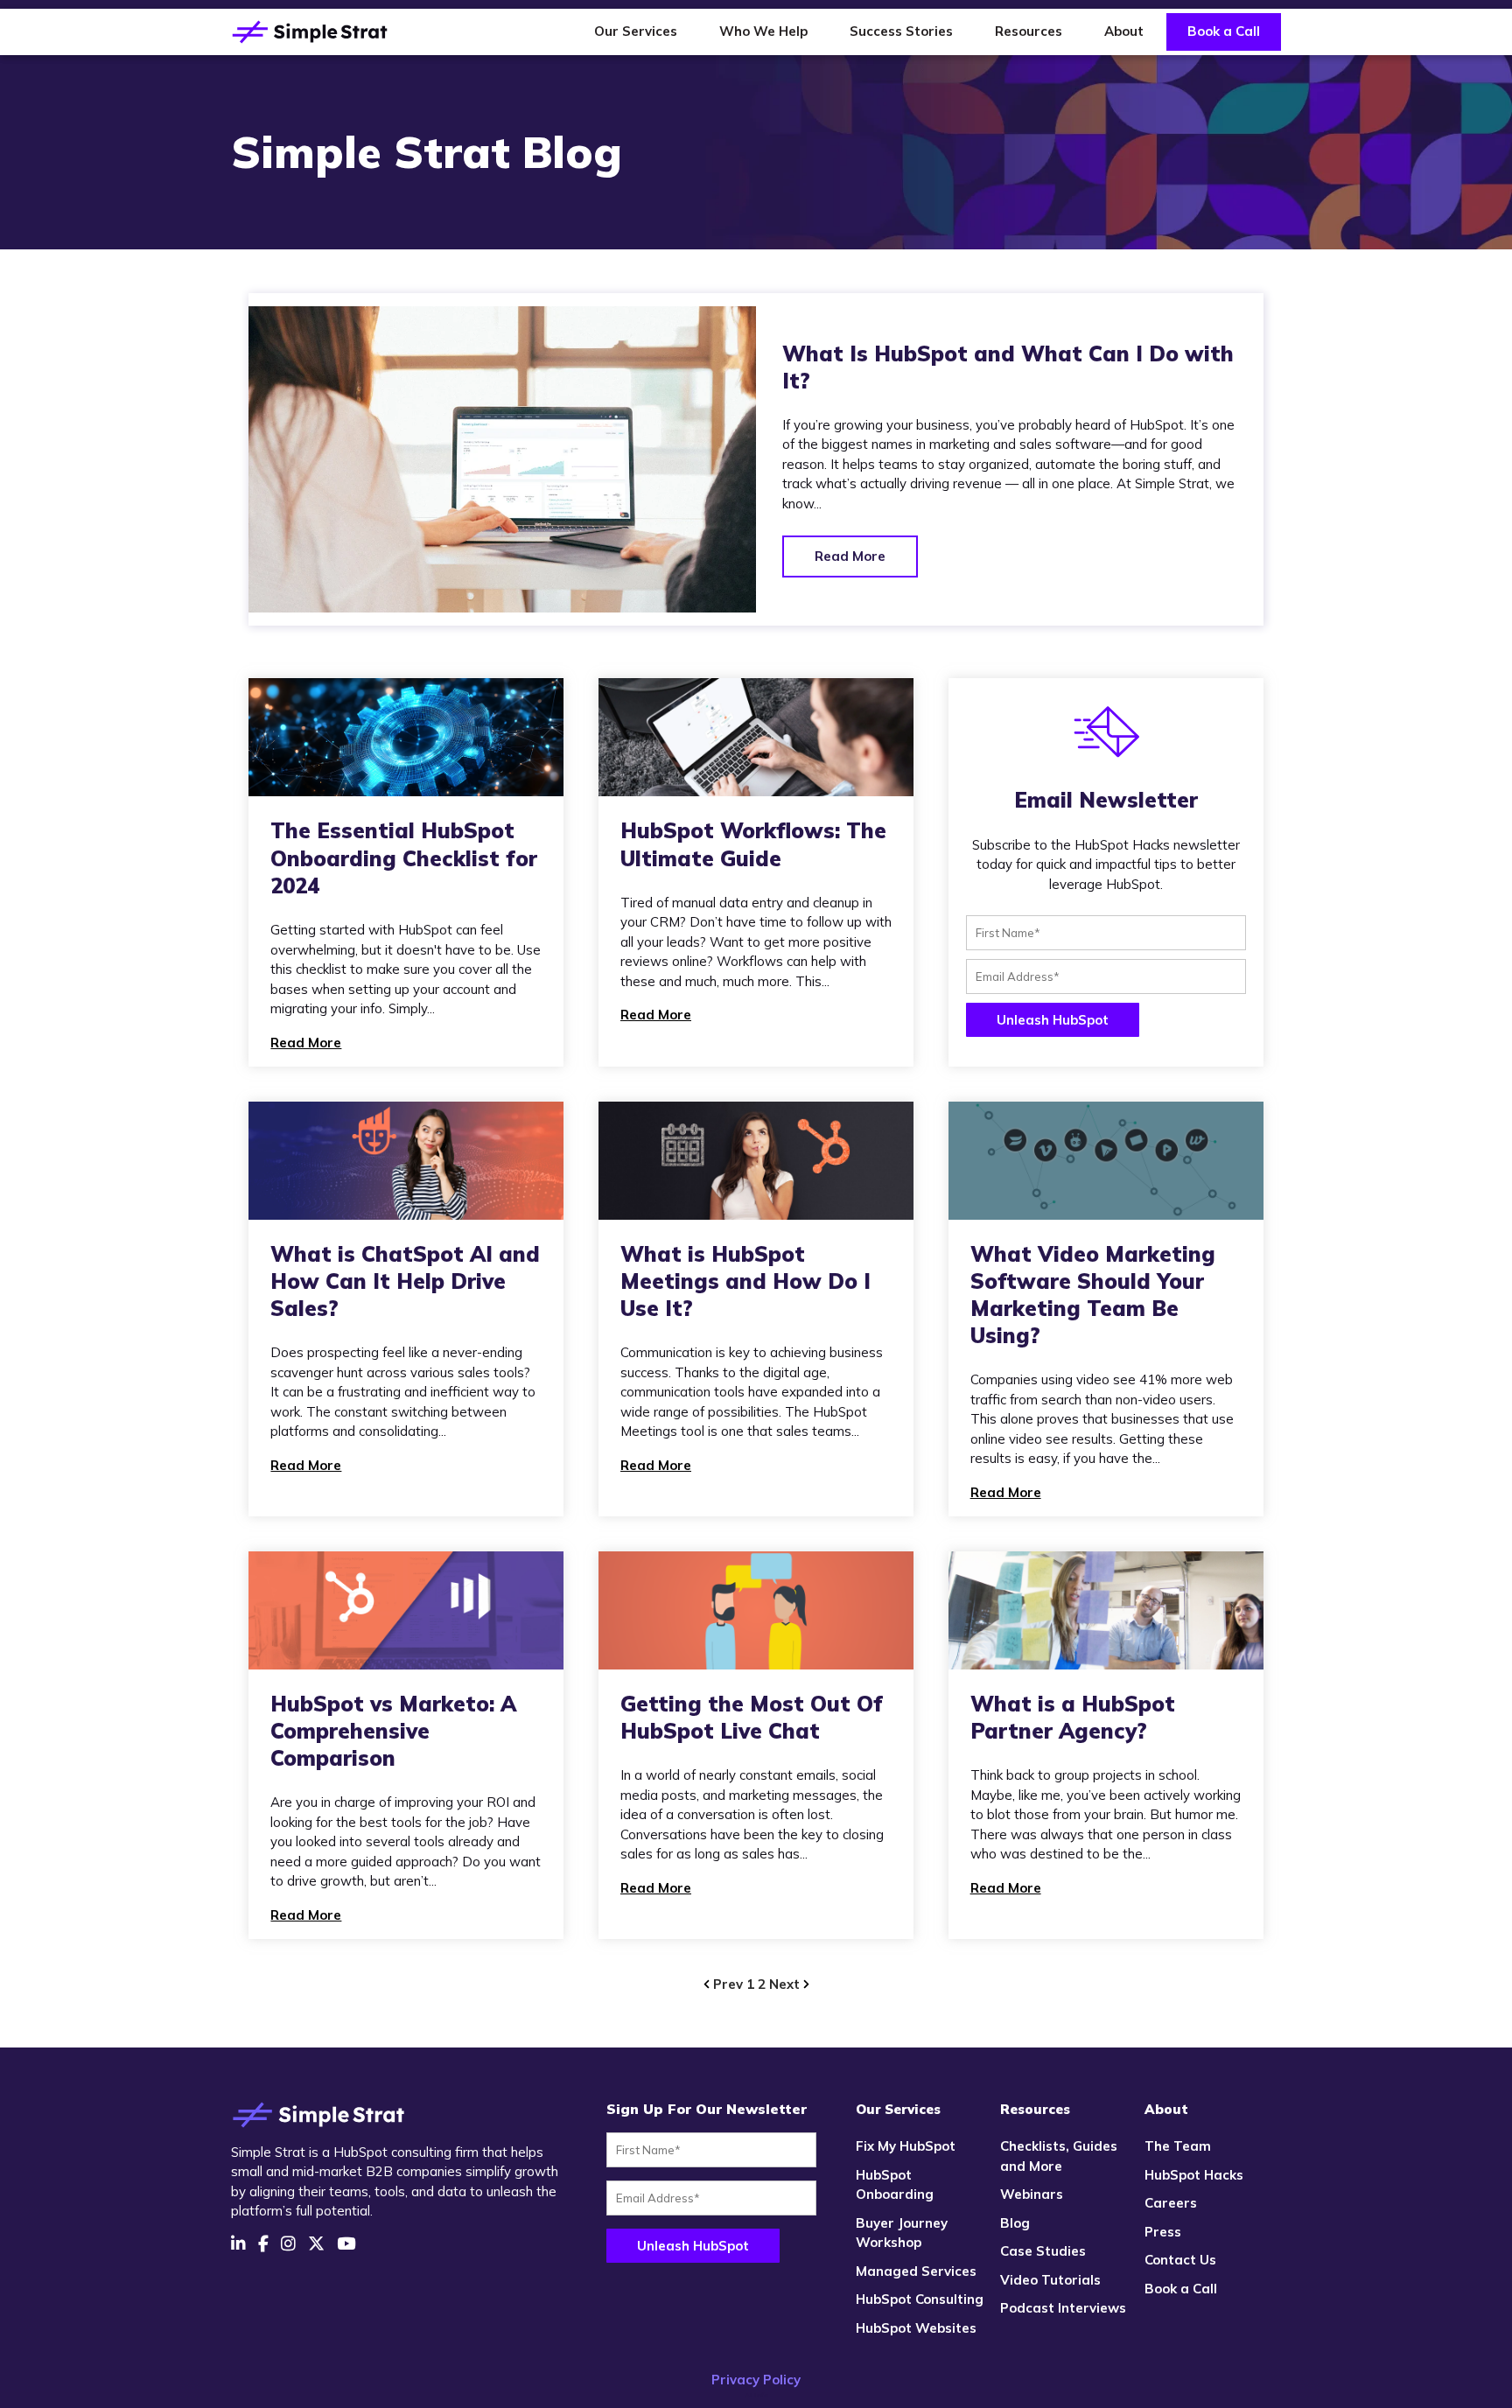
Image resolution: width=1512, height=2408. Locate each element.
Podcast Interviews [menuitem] (1063, 2308)
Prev (728, 1984)
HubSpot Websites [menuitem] (916, 2328)
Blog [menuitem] (1015, 2223)
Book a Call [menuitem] (1181, 2289)
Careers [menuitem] (1171, 2203)
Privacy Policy (756, 2380)
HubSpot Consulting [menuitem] (920, 2299)
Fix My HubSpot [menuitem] (906, 2146)
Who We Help (763, 31)
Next (786, 1984)
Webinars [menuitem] (1032, 2194)
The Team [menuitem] (1178, 2146)
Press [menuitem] (1163, 2232)
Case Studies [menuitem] (1043, 2251)
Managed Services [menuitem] (916, 2271)
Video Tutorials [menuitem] (1050, 2280)
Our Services (636, 31)
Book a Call (1224, 31)
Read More (850, 556)
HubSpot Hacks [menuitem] (1194, 2175)
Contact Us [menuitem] (1180, 2260)
